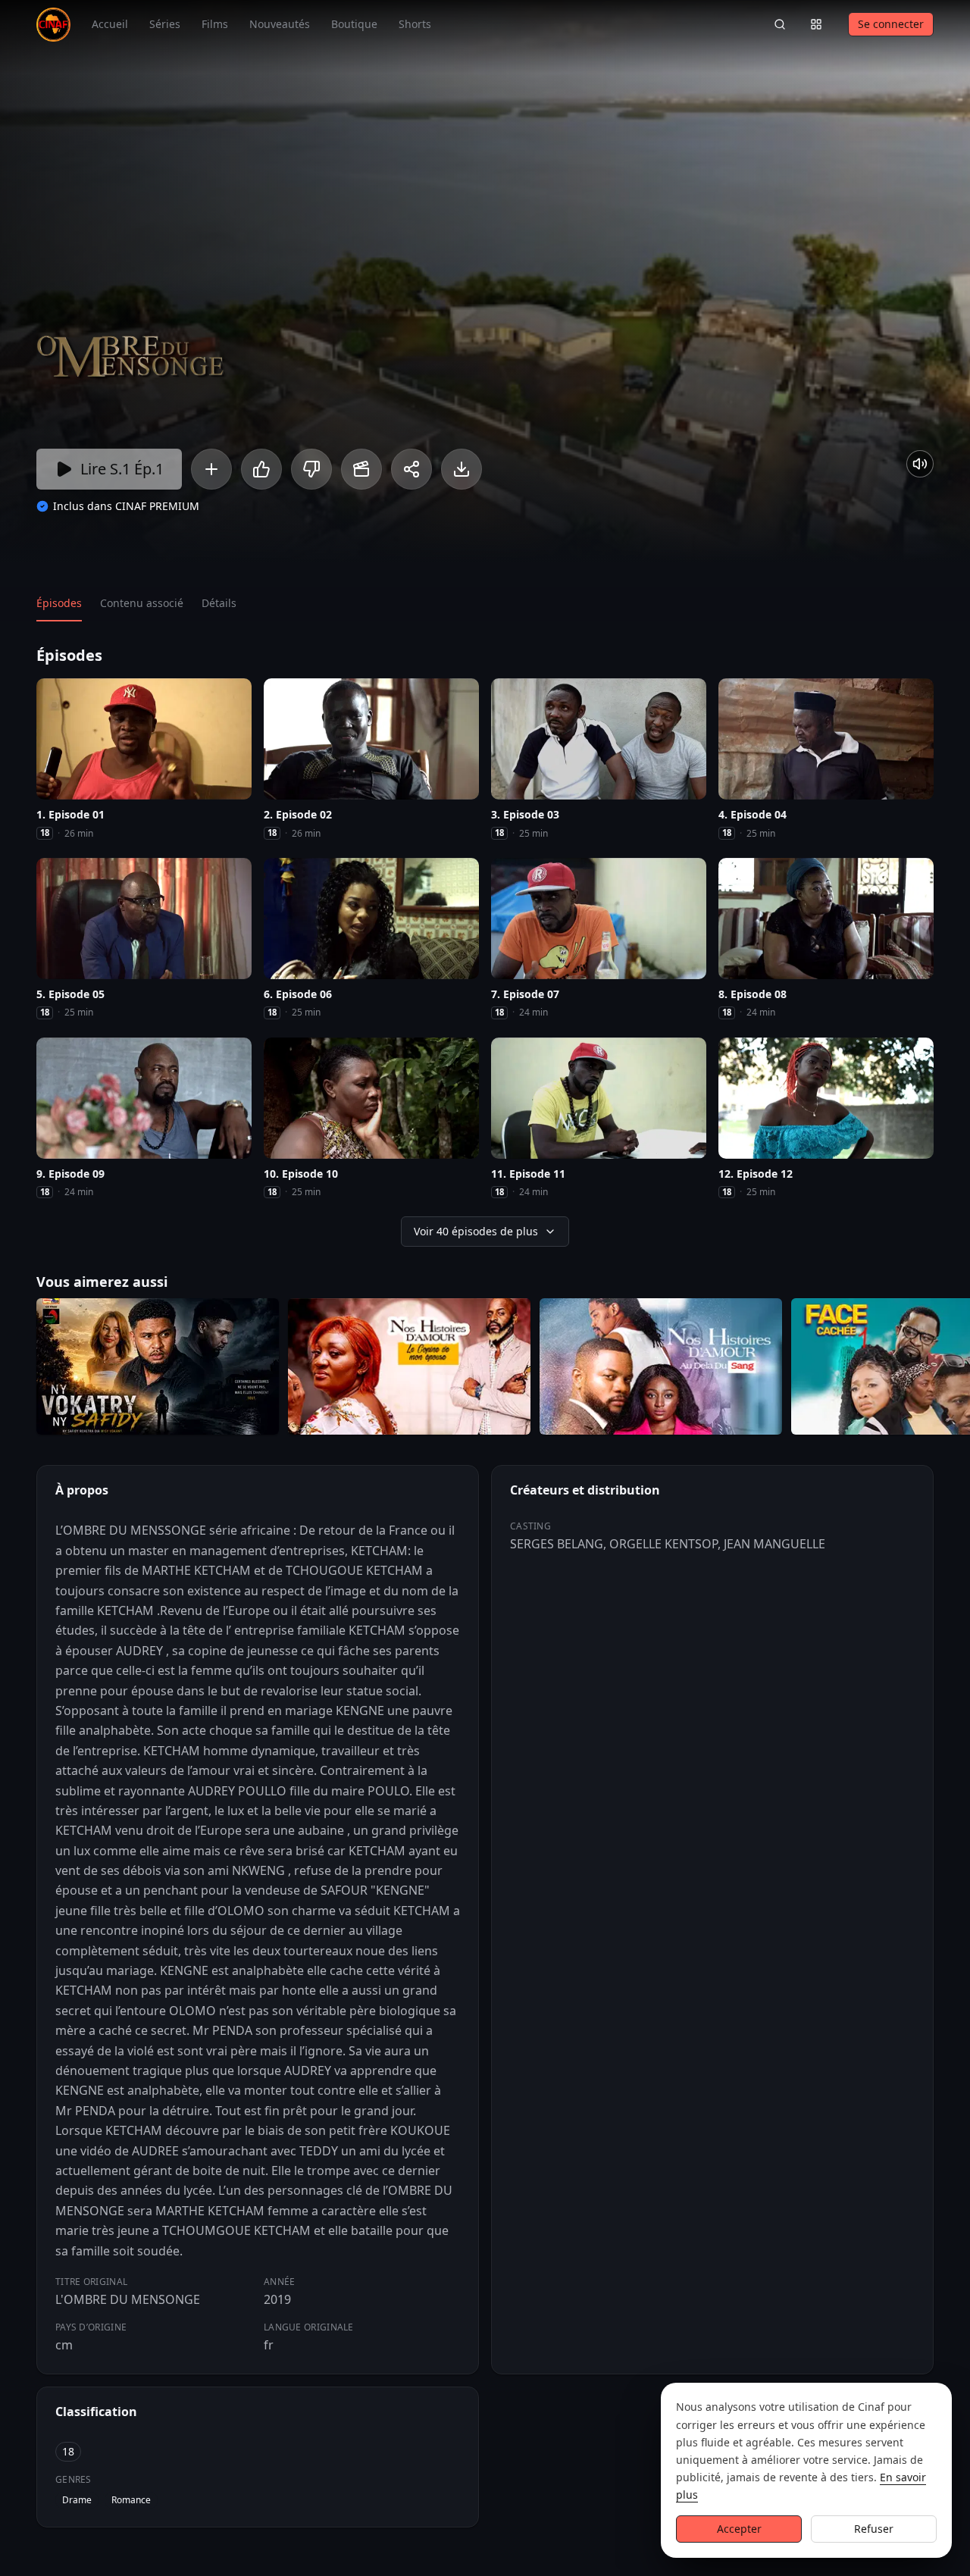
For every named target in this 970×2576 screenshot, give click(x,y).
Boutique (354, 24)
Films (215, 24)
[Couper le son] (920, 464)
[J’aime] (261, 469)
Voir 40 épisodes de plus (476, 1231)
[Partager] (411, 469)
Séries (165, 24)
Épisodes (59, 603)
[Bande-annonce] (361, 469)
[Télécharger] (462, 469)
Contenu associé (142, 603)
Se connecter (891, 24)
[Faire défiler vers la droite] (956, 1369)
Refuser (874, 2529)
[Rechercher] (780, 24)
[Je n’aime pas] (311, 469)
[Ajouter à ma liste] (211, 469)
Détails (219, 603)
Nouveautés (280, 24)
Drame (77, 2500)
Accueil (110, 24)
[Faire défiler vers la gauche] (14, 1369)
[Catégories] (816, 24)
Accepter (739, 2529)
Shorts (415, 24)
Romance (131, 2500)
